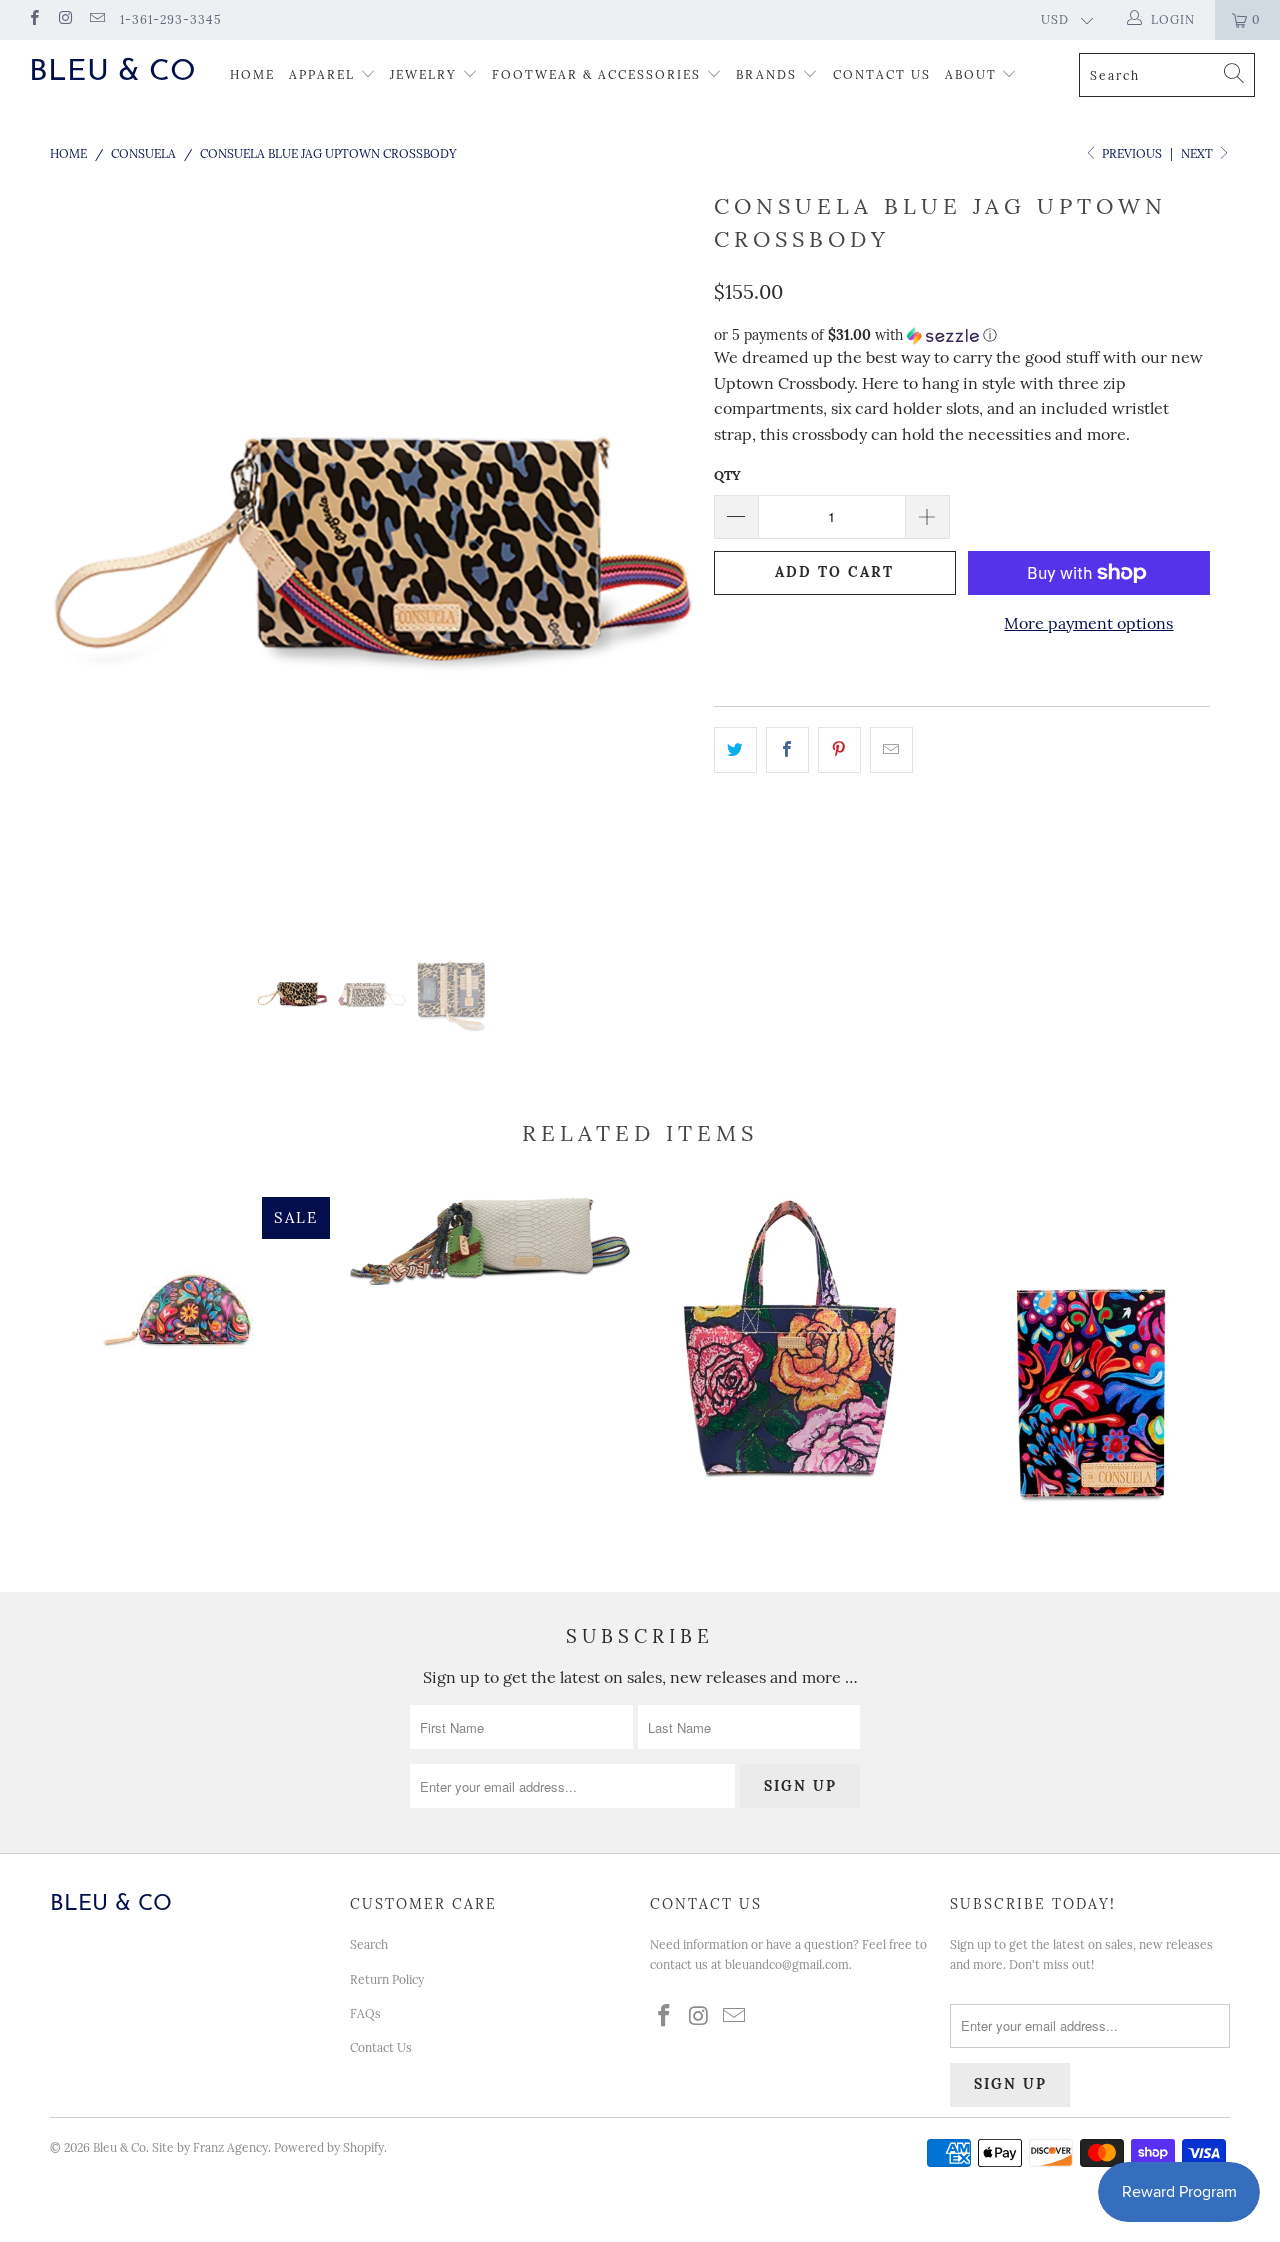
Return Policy (387, 1979)
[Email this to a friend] (891, 750)
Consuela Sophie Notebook (1090, 1372)
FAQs (365, 2013)
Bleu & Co (112, 72)
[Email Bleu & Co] (96, 19)
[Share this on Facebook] (787, 750)
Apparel (322, 74)
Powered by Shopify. (330, 2147)
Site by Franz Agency (210, 2147)
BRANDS (766, 74)
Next (1198, 153)
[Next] (659, 555)
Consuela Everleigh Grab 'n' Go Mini (790, 1337)
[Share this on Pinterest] (839, 750)
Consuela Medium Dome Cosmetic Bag (190, 1309)
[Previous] (84, 555)
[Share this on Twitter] (735, 750)
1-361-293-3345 (171, 19)
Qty (727, 475)
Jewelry (423, 74)
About (973, 74)
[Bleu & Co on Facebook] (33, 19)
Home (252, 74)
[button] (962, 335)
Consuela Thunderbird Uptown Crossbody (490, 1241)
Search (369, 1944)
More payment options (1088, 623)
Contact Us (882, 74)
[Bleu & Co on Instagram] (64, 19)
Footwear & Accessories (596, 74)
